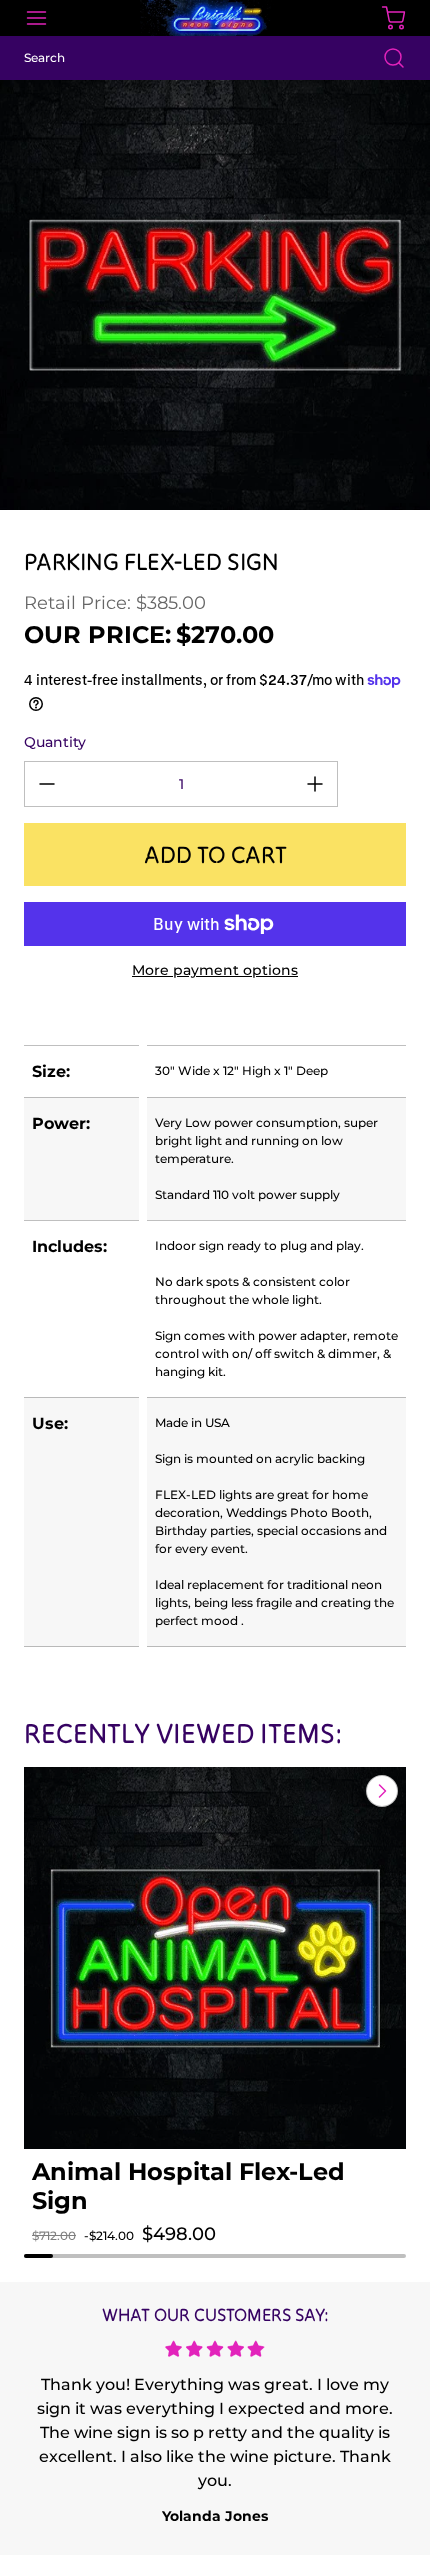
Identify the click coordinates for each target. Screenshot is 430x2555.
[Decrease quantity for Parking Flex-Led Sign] (47, 784)
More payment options (215, 970)
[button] (67, 2254)
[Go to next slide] (380, 1791)
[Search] (384, 58)
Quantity (55, 742)
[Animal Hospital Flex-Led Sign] (215, 1958)
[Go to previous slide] (336, 1791)
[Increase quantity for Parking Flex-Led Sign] (315, 784)
